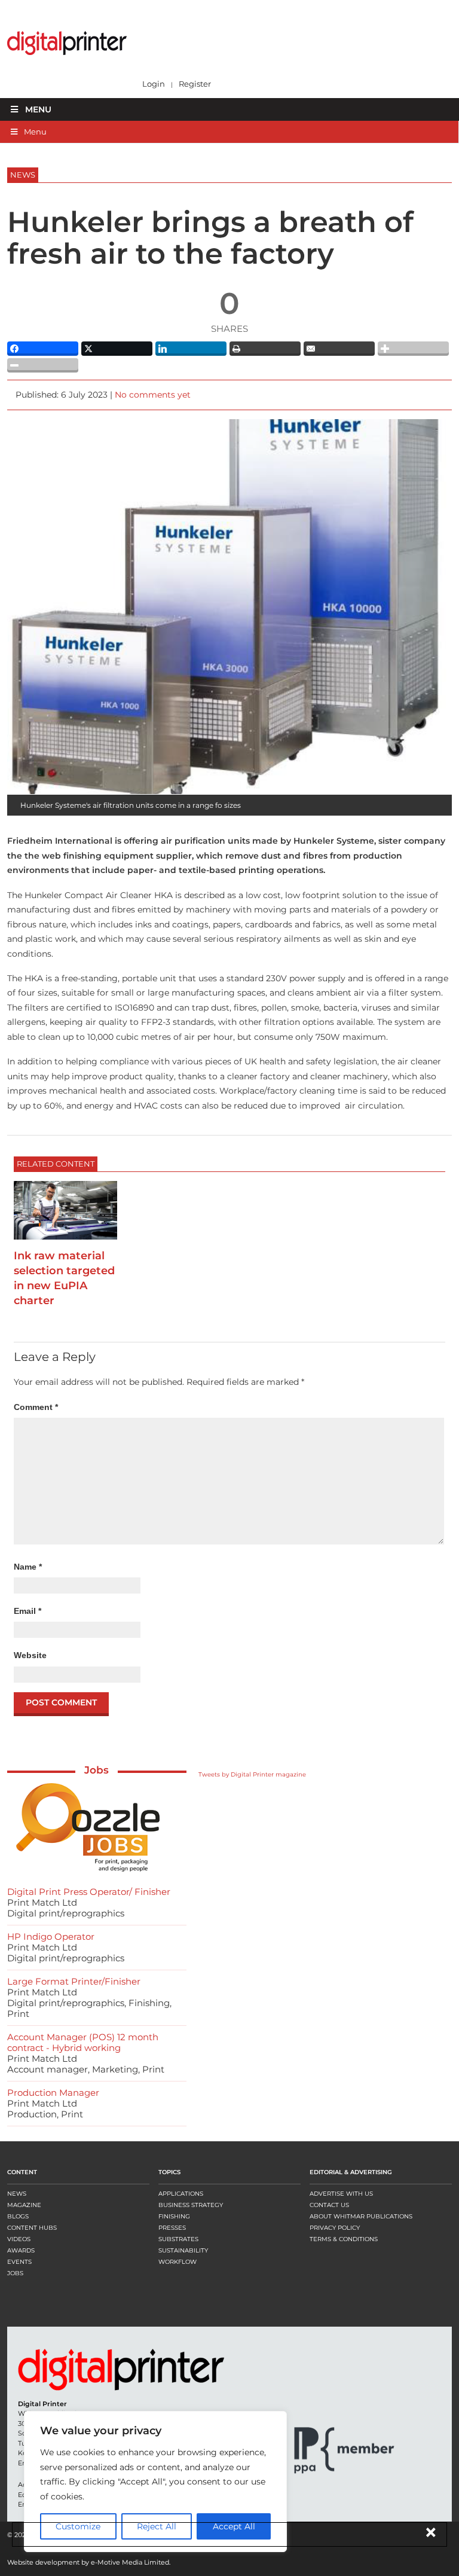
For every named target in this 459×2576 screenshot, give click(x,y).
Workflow (178, 2262)
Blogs (18, 2216)
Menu (38, 109)
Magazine (24, 2205)
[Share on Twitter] (117, 349)
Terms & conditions (344, 2239)
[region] (155, 2482)
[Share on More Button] (413, 349)
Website (30, 1655)
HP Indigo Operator (51, 1936)
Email (27, 1611)
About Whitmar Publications (361, 2216)
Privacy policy (335, 2228)
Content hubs (32, 2228)
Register (195, 84)
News (17, 2194)
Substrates (178, 2239)
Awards (21, 2250)
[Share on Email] (339, 349)
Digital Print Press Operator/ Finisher (89, 1892)
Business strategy (191, 2205)
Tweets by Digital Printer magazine (252, 1774)
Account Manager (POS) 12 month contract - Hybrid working (83, 2042)
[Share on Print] (265, 349)
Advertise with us (341, 2194)
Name (28, 1567)
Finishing (174, 2216)
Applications (181, 2194)
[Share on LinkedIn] (191, 349)
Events (19, 2262)
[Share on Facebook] (43, 349)
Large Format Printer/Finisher (74, 1981)
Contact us (329, 2205)
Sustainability (183, 2250)
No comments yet (153, 395)
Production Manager (53, 2093)
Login (154, 84)
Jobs (97, 1770)
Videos (19, 2239)
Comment (36, 1407)
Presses (172, 2228)
